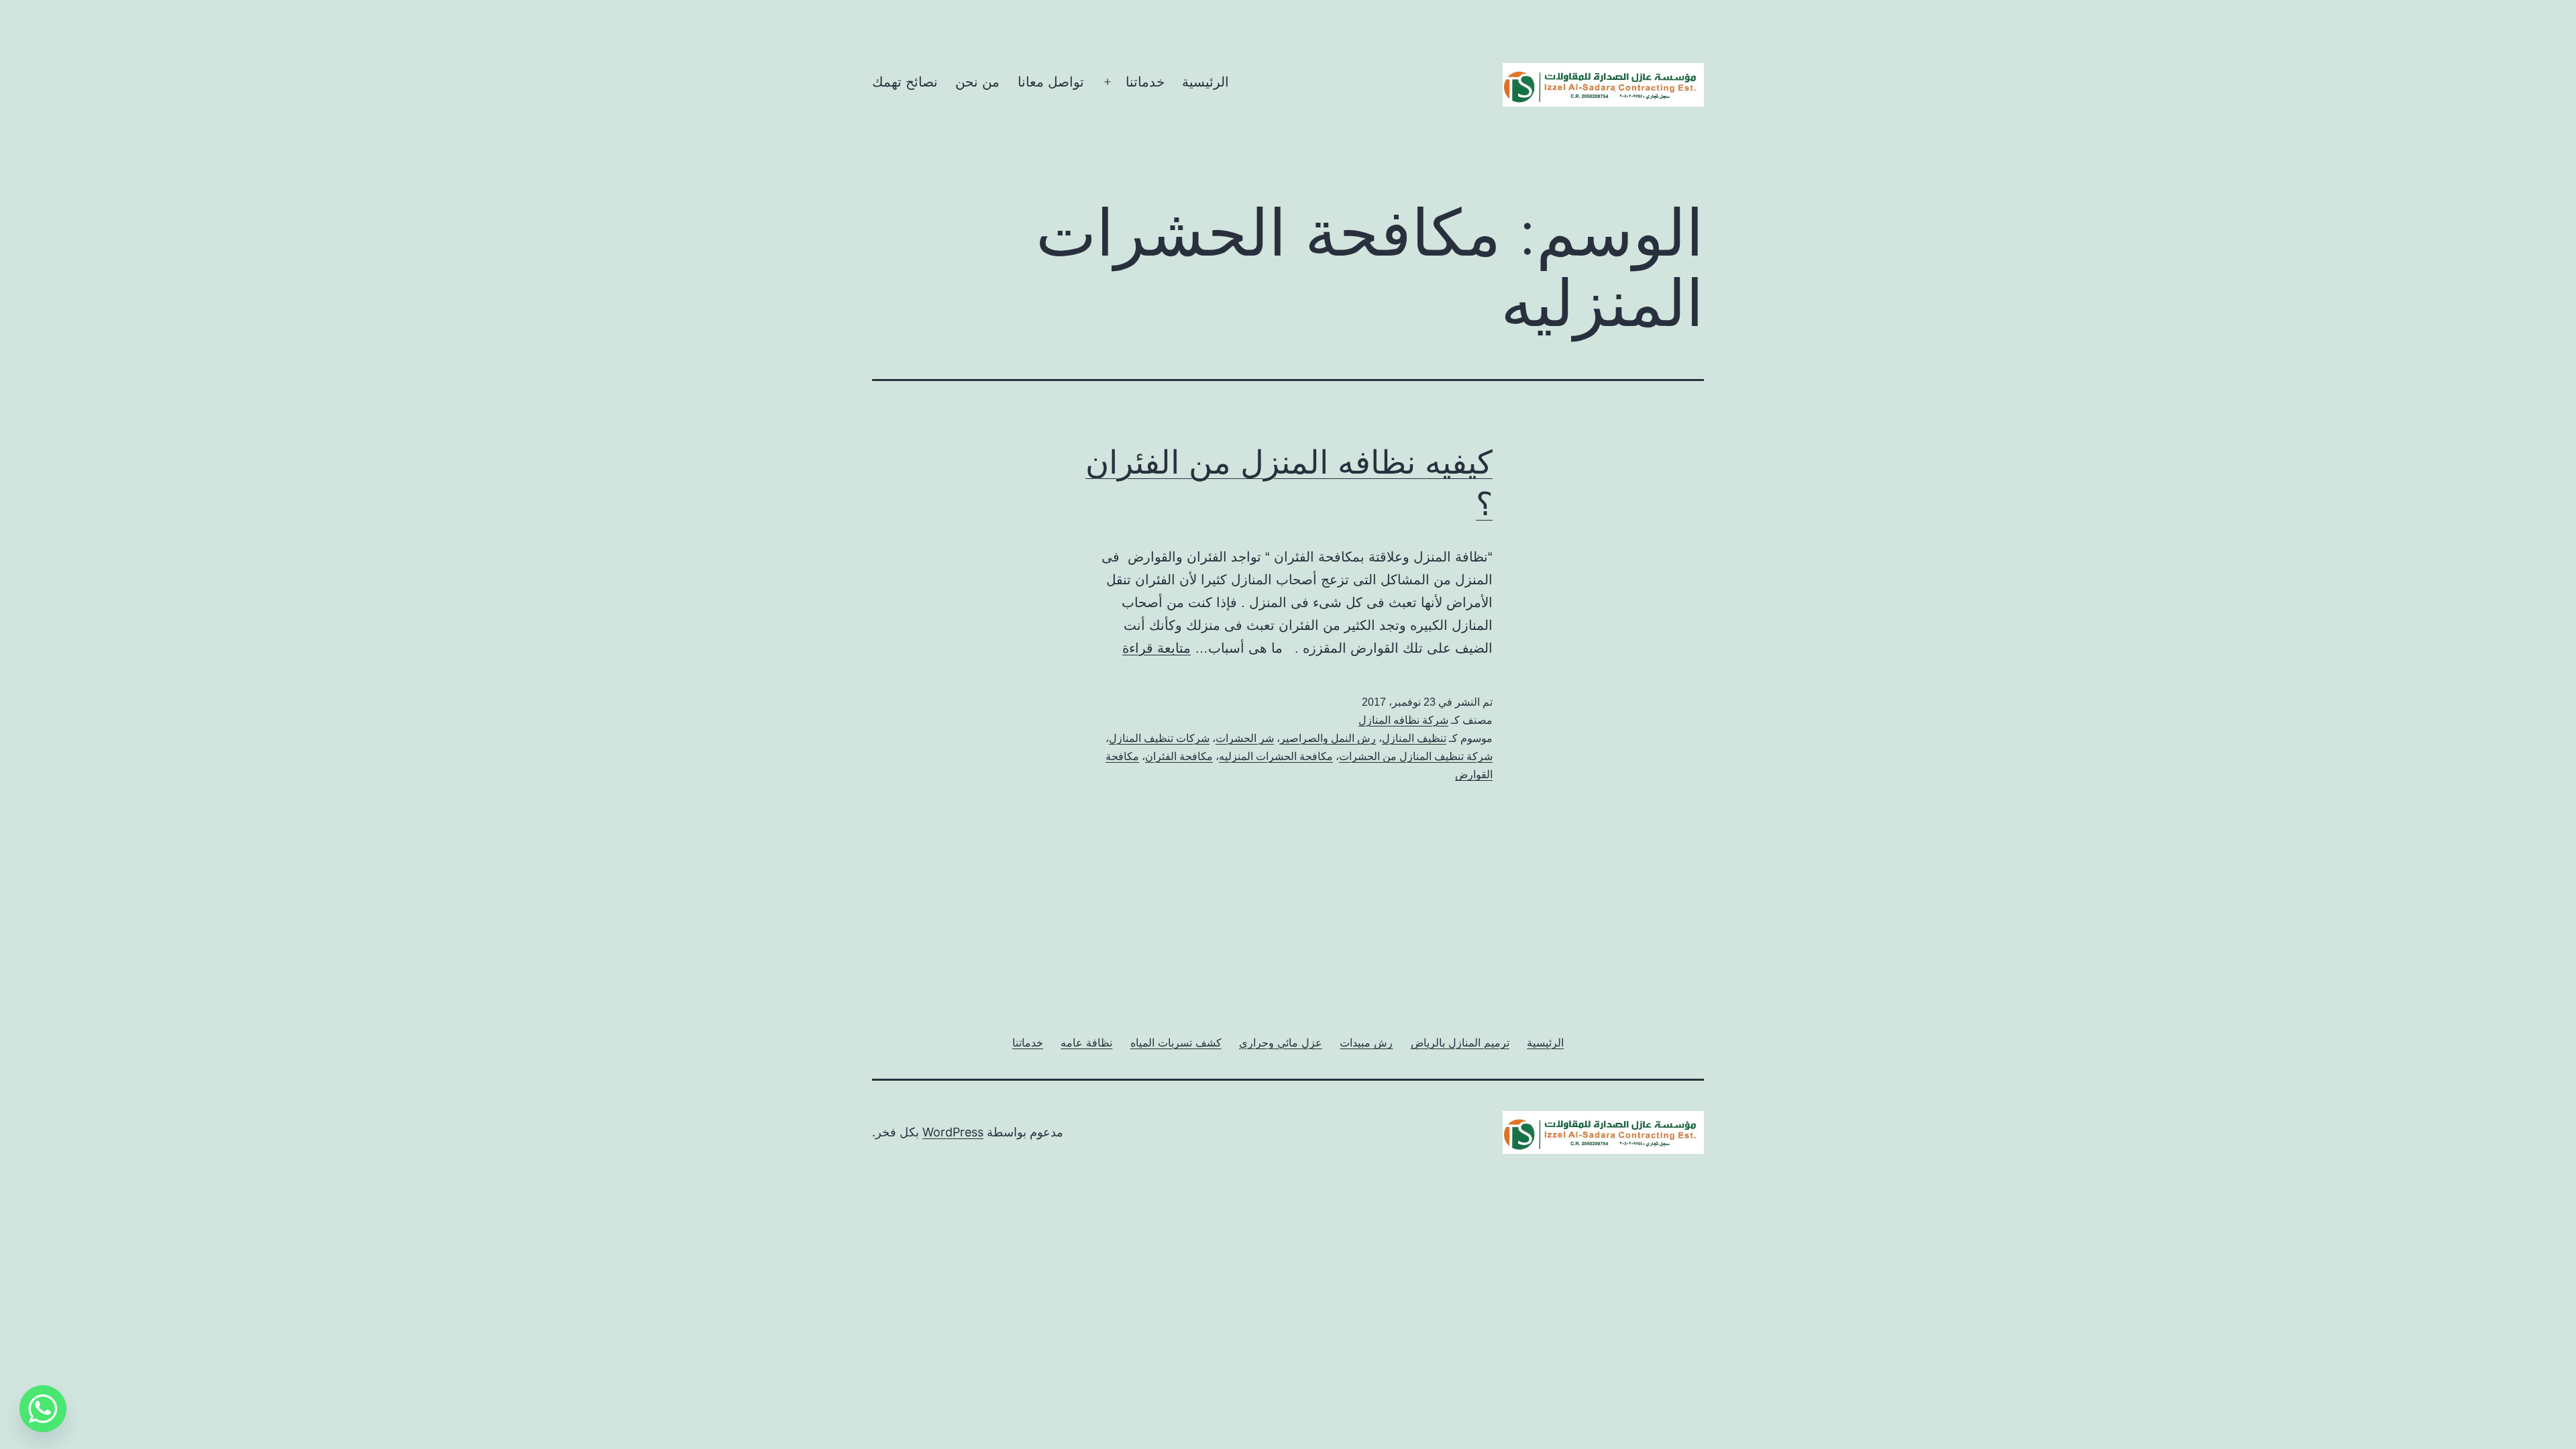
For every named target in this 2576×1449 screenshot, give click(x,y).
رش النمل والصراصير (1328, 738)
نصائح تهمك (905, 82)
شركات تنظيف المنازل (1159, 738)
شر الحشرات (1245, 738)
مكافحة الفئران (1179, 756)
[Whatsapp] (43, 1409)
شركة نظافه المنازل (1403, 720)
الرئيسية (1205, 82)
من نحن (977, 82)
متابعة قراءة (1157, 648)
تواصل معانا (1051, 82)
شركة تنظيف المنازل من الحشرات (1416, 756)
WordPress (953, 1132)
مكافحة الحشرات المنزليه (1276, 756)
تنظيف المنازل (1414, 738)
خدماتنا (1145, 82)
